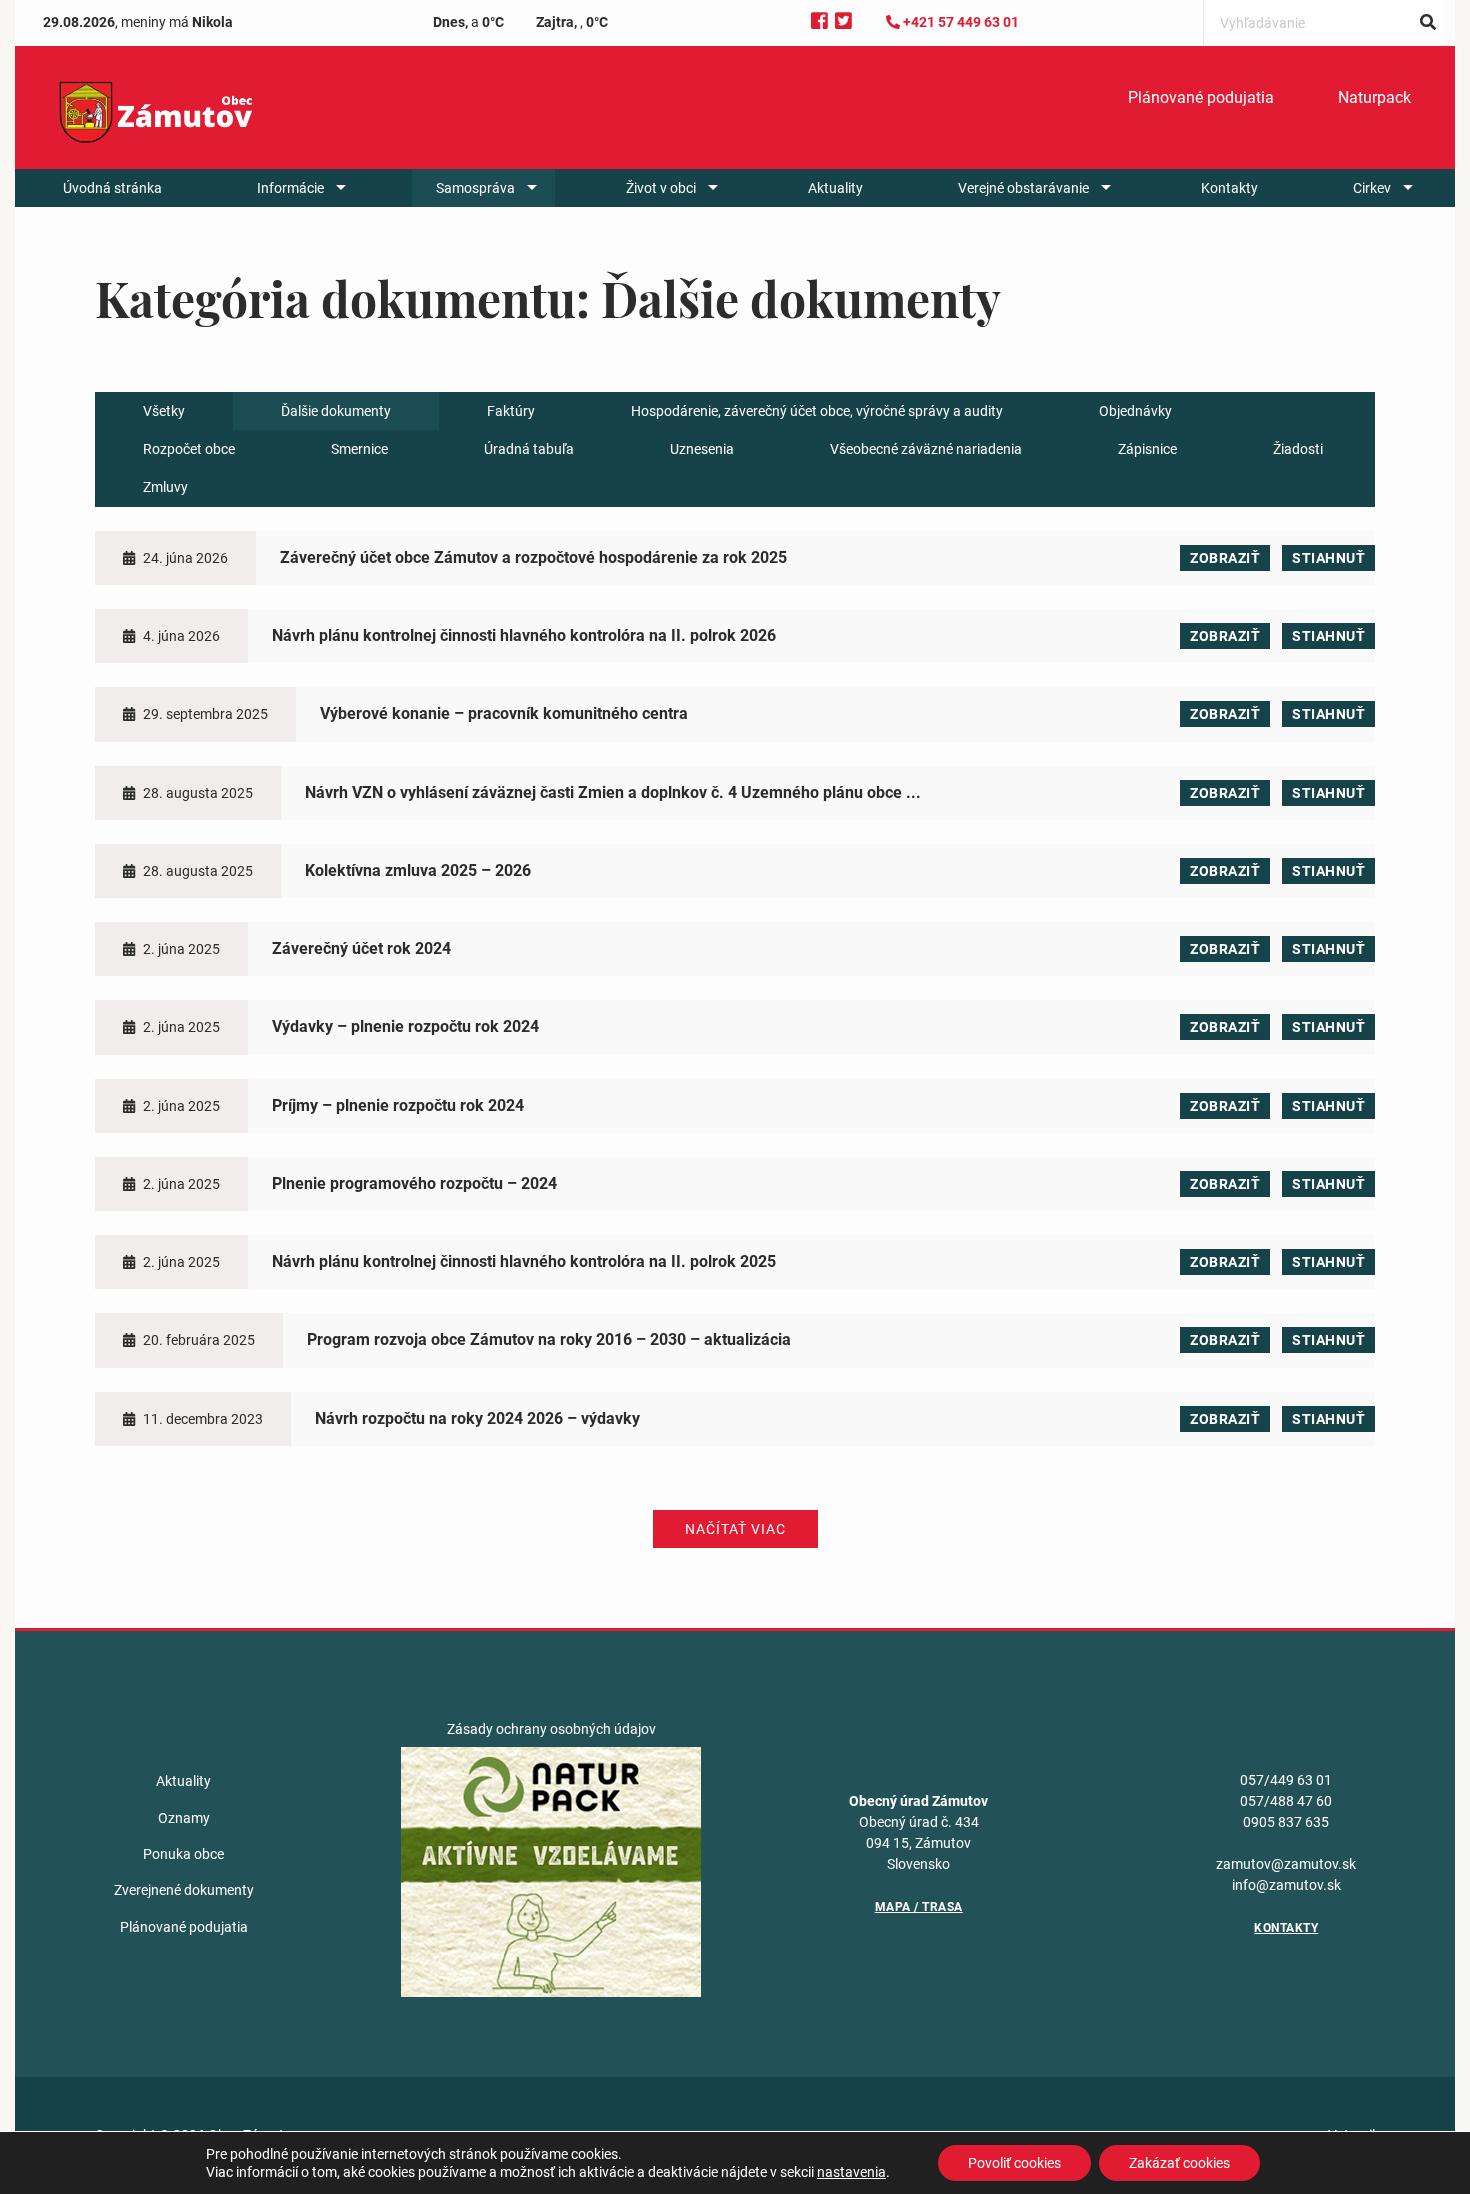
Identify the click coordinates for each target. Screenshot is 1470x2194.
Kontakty (1229, 188)
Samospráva (475, 188)
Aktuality (835, 188)
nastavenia (851, 2172)
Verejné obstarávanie (1023, 188)
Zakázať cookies (1179, 2163)
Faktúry (511, 411)
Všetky (164, 411)
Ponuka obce (183, 1854)
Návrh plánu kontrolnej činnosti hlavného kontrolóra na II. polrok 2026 (524, 635)
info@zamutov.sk (1286, 1885)
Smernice (359, 449)
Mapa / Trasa (919, 1907)
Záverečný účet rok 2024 (361, 948)
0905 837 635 (1286, 1822)
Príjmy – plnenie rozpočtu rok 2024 (398, 1105)
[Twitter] (843, 21)
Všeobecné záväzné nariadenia (926, 449)
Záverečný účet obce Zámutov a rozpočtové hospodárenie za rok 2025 (533, 557)
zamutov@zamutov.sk (1286, 1864)
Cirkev (1372, 188)
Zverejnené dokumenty (184, 1890)
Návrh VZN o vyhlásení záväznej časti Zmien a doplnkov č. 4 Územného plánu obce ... (613, 792)
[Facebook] (819, 21)
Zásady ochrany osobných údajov (551, 1729)
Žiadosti (1298, 449)
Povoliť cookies (1014, 2163)
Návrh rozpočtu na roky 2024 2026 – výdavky (477, 1418)
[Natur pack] (551, 1871)
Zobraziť (1225, 558)
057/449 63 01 (1286, 1780)
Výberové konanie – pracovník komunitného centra (504, 713)
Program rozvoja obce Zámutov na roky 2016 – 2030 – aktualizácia (549, 1339)
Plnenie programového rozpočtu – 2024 (414, 1183)
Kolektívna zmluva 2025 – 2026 (418, 870)
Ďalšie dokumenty (336, 411)
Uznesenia (702, 449)
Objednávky (1135, 411)
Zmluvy (165, 487)
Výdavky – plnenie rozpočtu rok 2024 (405, 1026)
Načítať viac (735, 1529)
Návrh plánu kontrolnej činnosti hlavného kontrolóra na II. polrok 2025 (524, 1261)
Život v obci (661, 188)
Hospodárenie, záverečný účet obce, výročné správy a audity (817, 411)
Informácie (290, 188)
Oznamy (184, 1818)
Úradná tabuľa (529, 449)
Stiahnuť (1328, 558)
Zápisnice (1147, 449)
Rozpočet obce (189, 449)
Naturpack (1374, 97)
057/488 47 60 (1286, 1801)
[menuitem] (1201, 98)
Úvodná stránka (112, 188)
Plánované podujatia (1201, 97)
